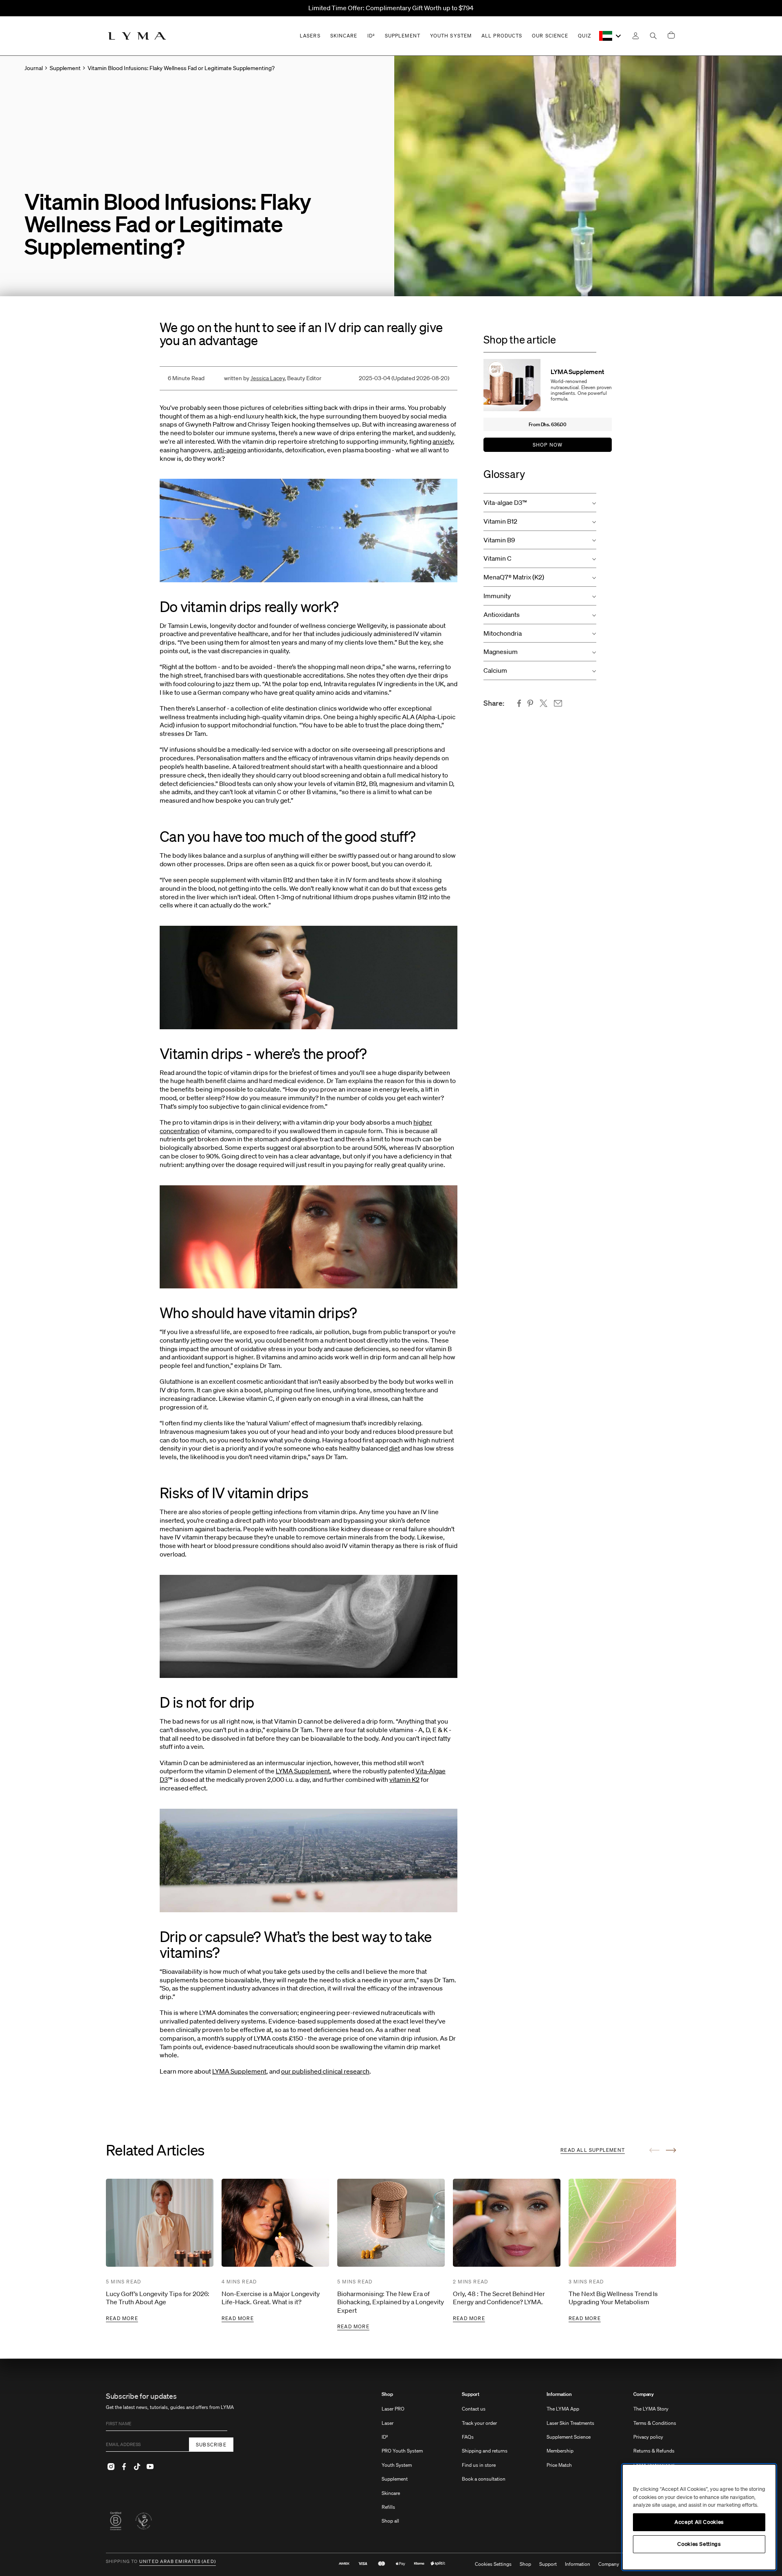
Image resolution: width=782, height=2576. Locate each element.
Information (559, 2394)
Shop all (390, 2521)
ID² (385, 2437)
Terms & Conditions (655, 2423)
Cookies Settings (493, 2564)
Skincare (391, 2493)
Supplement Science (569, 2437)
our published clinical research (325, 2071)
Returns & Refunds (654, 2451)
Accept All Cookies (699, 2522)
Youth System (397, 2465)
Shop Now (548, 445)
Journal (34, 68)
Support (471, 2394)
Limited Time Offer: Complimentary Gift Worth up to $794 (391, 8)
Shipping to (122, 2562)
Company (644, 2394)
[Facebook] (124, 2466)
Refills (388, 2507)
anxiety (443, 441)
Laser (388, 2423)
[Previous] (654, 2150)
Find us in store (479, 2465)
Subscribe (211, 2445)
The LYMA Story (651, 2409)
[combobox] (611, 36)
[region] (699, 2517)
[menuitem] (402, 2462)
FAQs (468, 2437)
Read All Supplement (593, 2150)
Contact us (474, 2409)
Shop (387, 2394)
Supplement (395, 2479)
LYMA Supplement (303, 1771)
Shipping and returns (485, 2451)
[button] (540, 503)
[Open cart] (671, 36)
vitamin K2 (404, 1779)
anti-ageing (230, 450)
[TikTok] (137, 2466)
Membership (560, 2451)
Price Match (559, 2465)
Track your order (479, 2423)
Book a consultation (484, 2479)
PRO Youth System (402, 2451)
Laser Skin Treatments (570, 2423)
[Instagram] (111, 2466)
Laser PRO (393, 2409)
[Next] (671, 2150)
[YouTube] (150, 2466)
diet (394, 1448)
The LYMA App (563, 2409)
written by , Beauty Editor (273, 378)
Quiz (584, 36)
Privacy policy (648, 2437)
